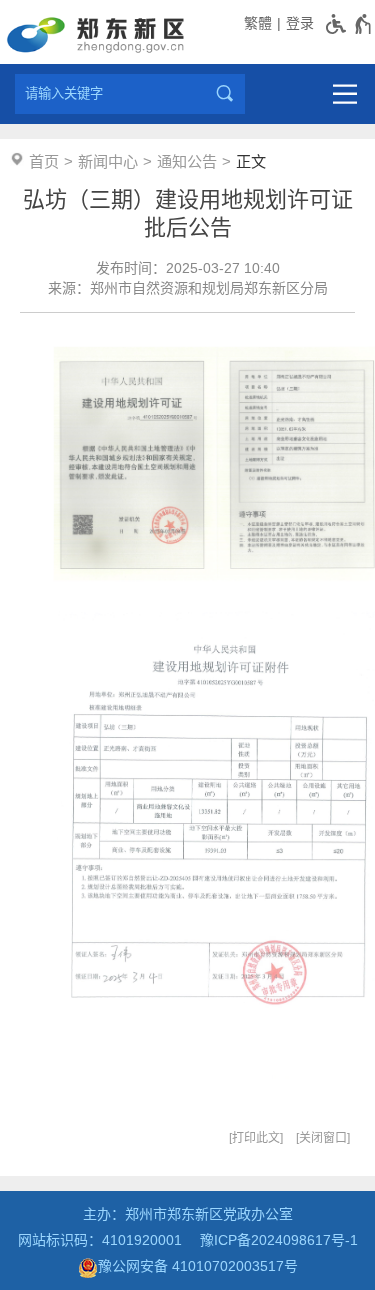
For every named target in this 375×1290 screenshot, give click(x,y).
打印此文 (256, 1138)
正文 (251, 161)
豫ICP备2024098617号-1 (279, 1240)
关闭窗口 (323, 1138)
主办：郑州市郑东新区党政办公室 (188, 1214)
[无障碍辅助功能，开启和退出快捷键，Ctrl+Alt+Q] (349, 24)
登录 (300, 23)
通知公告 (187, 161)
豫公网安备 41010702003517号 (198, 1266)
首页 (44, 161)
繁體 (258, 23)
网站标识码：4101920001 (100, 1240)
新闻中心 (108, 161)
